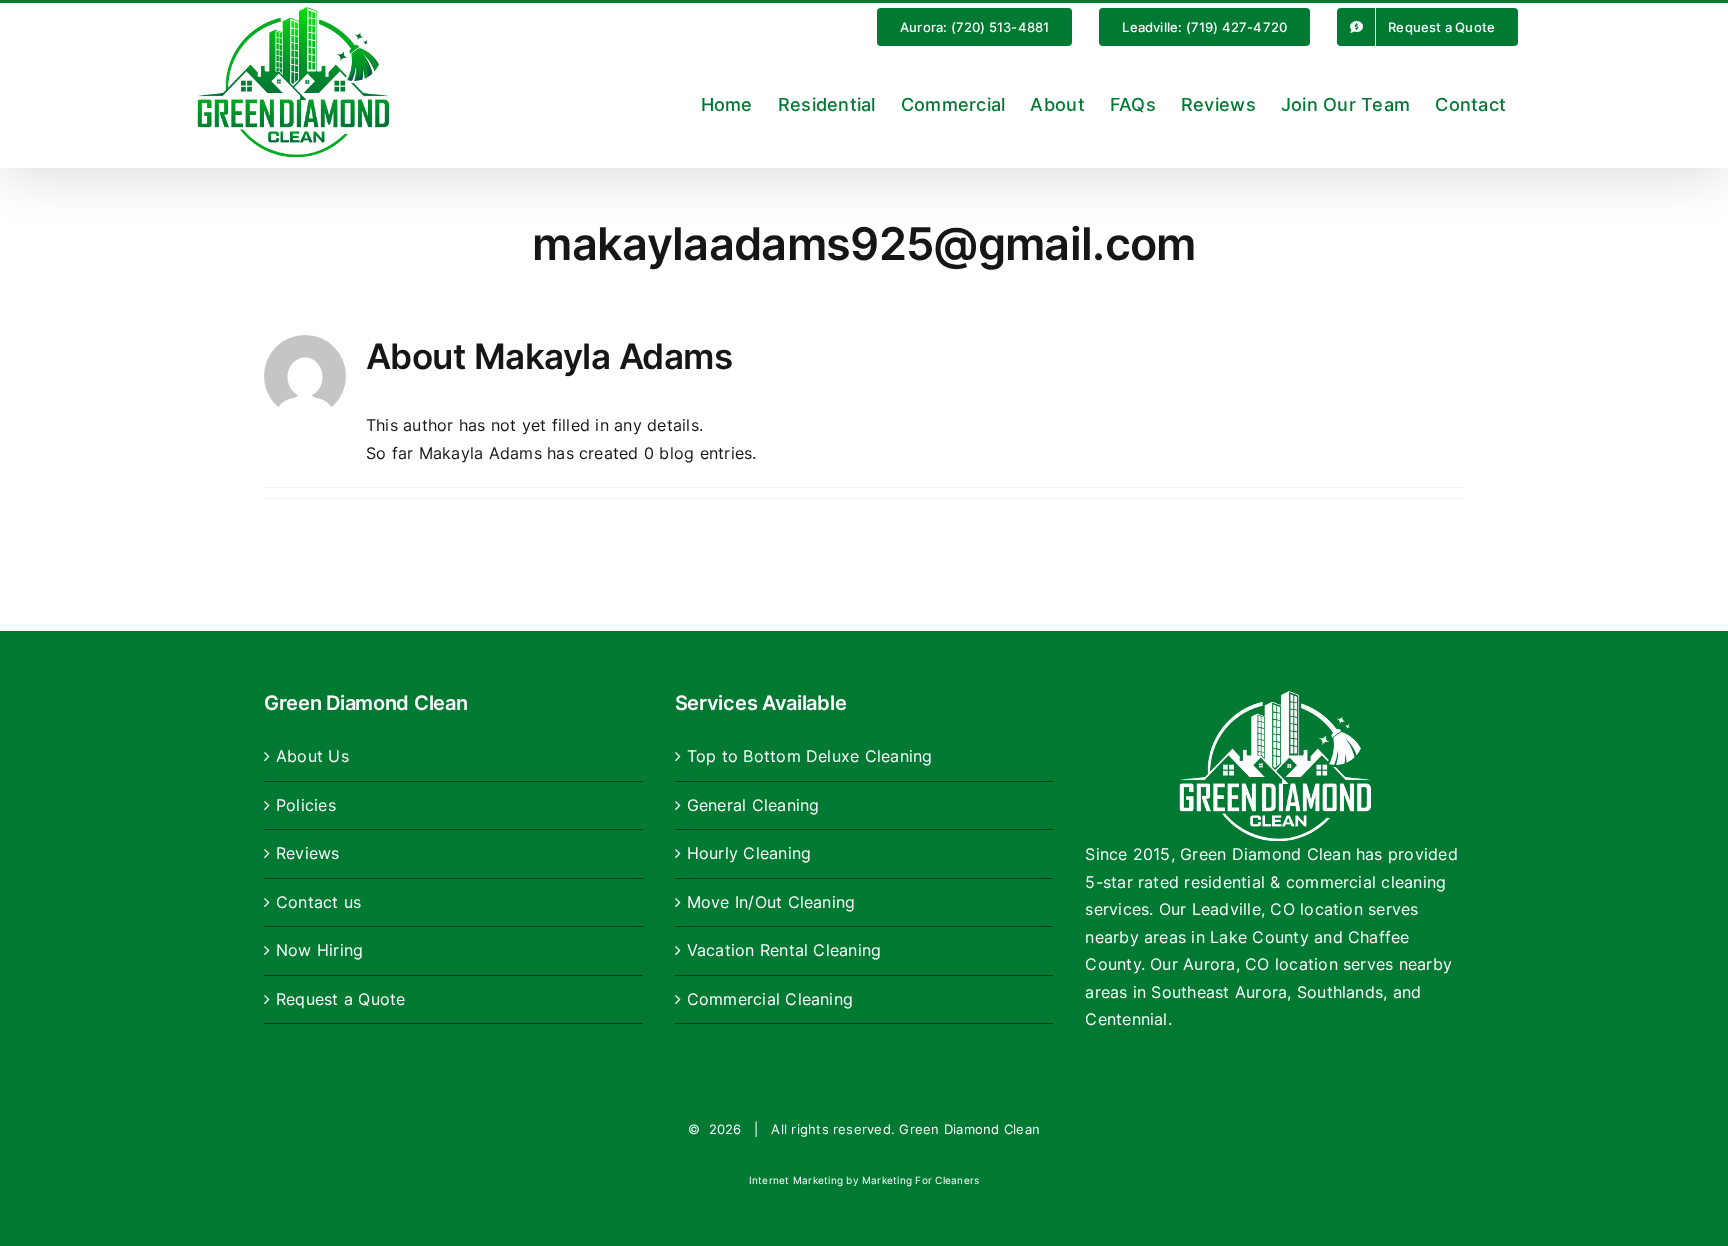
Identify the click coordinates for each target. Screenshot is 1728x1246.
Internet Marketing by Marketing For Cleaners (864, 1180)
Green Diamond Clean (969, 1129)
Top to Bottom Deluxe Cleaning (810, 756)
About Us (312, 756)
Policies (306, 805)
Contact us (318, 902)
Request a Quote (341, 999)
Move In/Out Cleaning (771, 902)
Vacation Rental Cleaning (784, 950)
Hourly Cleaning (749, 853)
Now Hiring (319, 950)
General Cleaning (753, 805)
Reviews (308, 853)
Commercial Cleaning (770, 999)
